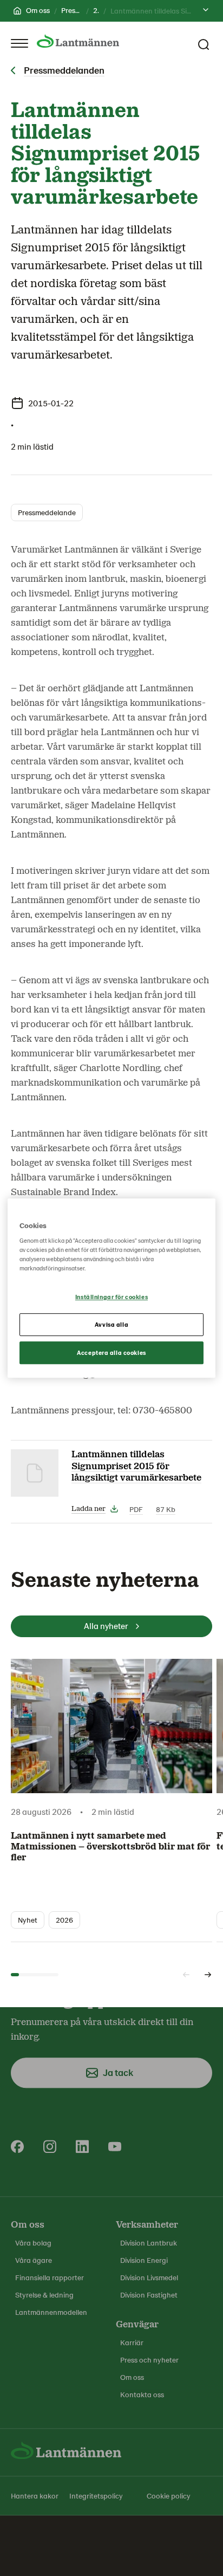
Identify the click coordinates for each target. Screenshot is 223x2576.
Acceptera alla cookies (111, 1352)
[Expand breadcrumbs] (206, 11)
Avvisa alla (111, 1324)
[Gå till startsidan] (78, 41)
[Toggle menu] (19, 43)
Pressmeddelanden (64, 70)
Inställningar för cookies (111, 1297)
